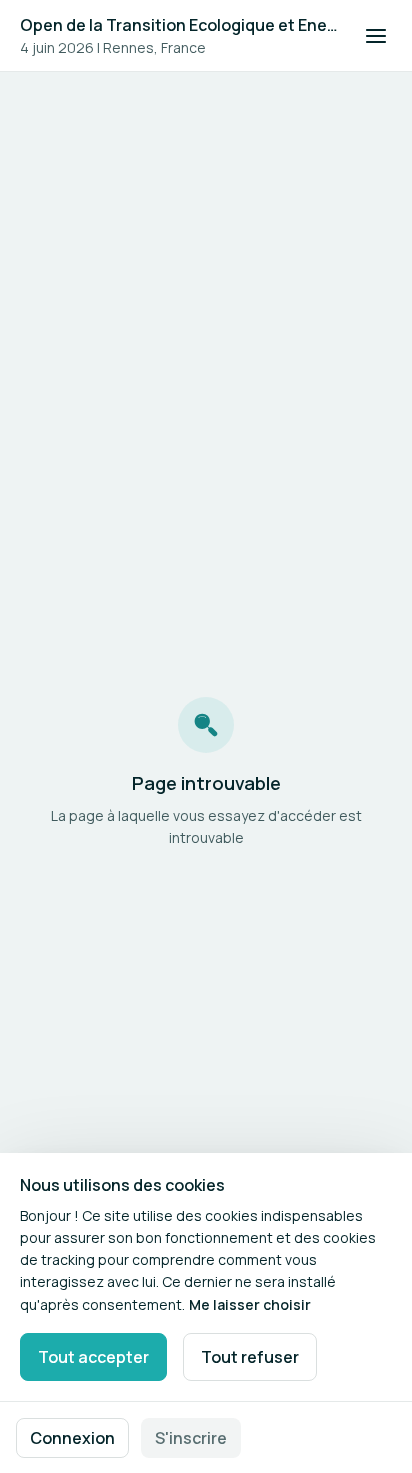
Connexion (72, 1438)
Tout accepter (93, 1357)
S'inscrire (191, 1438)
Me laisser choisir (250, 1304)
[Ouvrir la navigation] (376, 36)
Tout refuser (250, 1357)
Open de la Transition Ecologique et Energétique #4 (180, 25)
